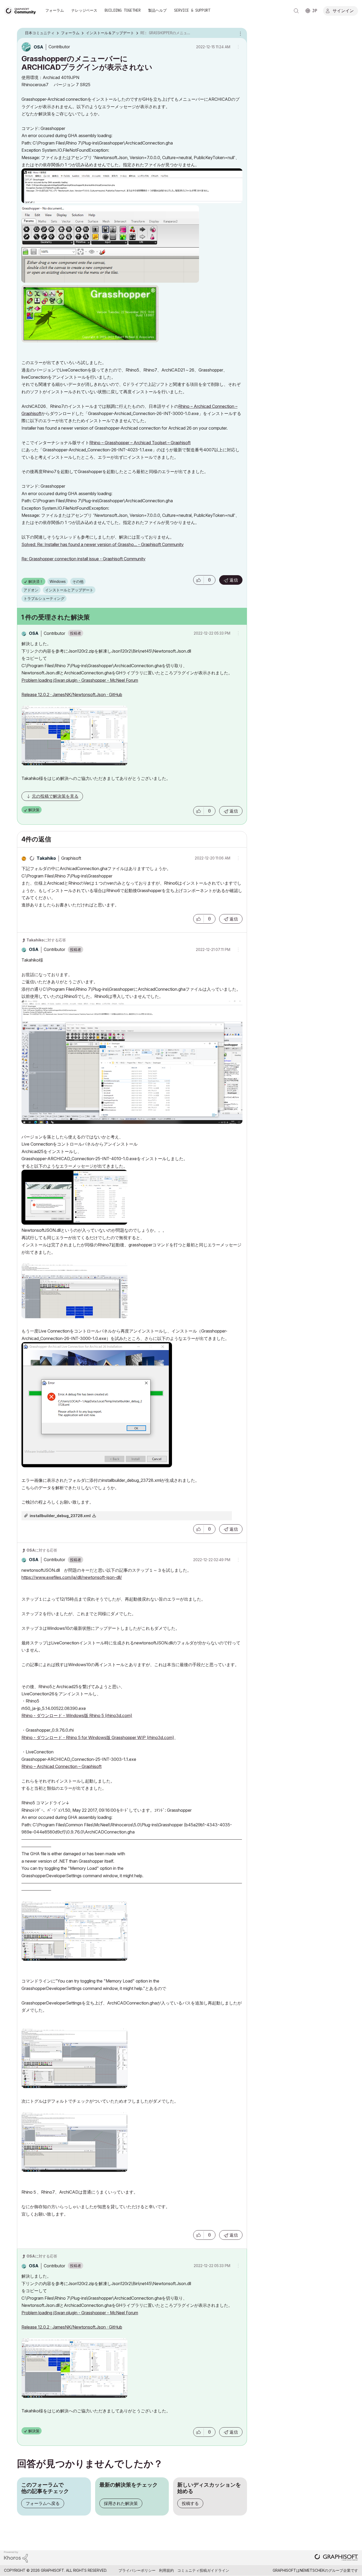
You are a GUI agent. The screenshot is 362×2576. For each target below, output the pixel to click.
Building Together (123, 10)
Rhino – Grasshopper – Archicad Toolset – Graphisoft (140, 443)
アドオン (31, 590)
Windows (58, 581)
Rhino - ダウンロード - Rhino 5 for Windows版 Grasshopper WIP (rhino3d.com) (98, 1737)
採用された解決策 (121, 2503)
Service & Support (192, 10)
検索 (296, 11)
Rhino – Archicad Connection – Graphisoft (61, 1766)
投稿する (190, 2503)
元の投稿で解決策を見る (55, 796)
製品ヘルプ (157, 10)
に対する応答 (46, 940)
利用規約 (166, 2570)
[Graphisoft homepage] (336, 2558)
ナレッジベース (84, 10)
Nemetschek (312, 2570)
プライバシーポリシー (137, 2570)
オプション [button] (240, 33)
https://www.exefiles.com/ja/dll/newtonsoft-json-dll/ (72, 1577)
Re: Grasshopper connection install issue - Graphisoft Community (83, 559)
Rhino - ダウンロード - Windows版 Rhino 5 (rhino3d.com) (77, 1715)
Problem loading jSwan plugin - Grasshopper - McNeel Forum (80, 680)
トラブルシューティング (44, 598)
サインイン (343, 10)
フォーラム (55, 10)
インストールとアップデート (69, 590)
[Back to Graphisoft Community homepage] (22, 10)
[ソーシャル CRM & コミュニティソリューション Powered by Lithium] (16, 2557)
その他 (78, 581)
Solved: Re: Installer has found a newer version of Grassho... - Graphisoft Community (103, 544)
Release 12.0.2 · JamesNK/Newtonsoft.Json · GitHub (72, 695)
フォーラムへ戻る (43, 2503)
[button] (198, 580)
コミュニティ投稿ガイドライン (203, 2570)
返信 (234, 580)
